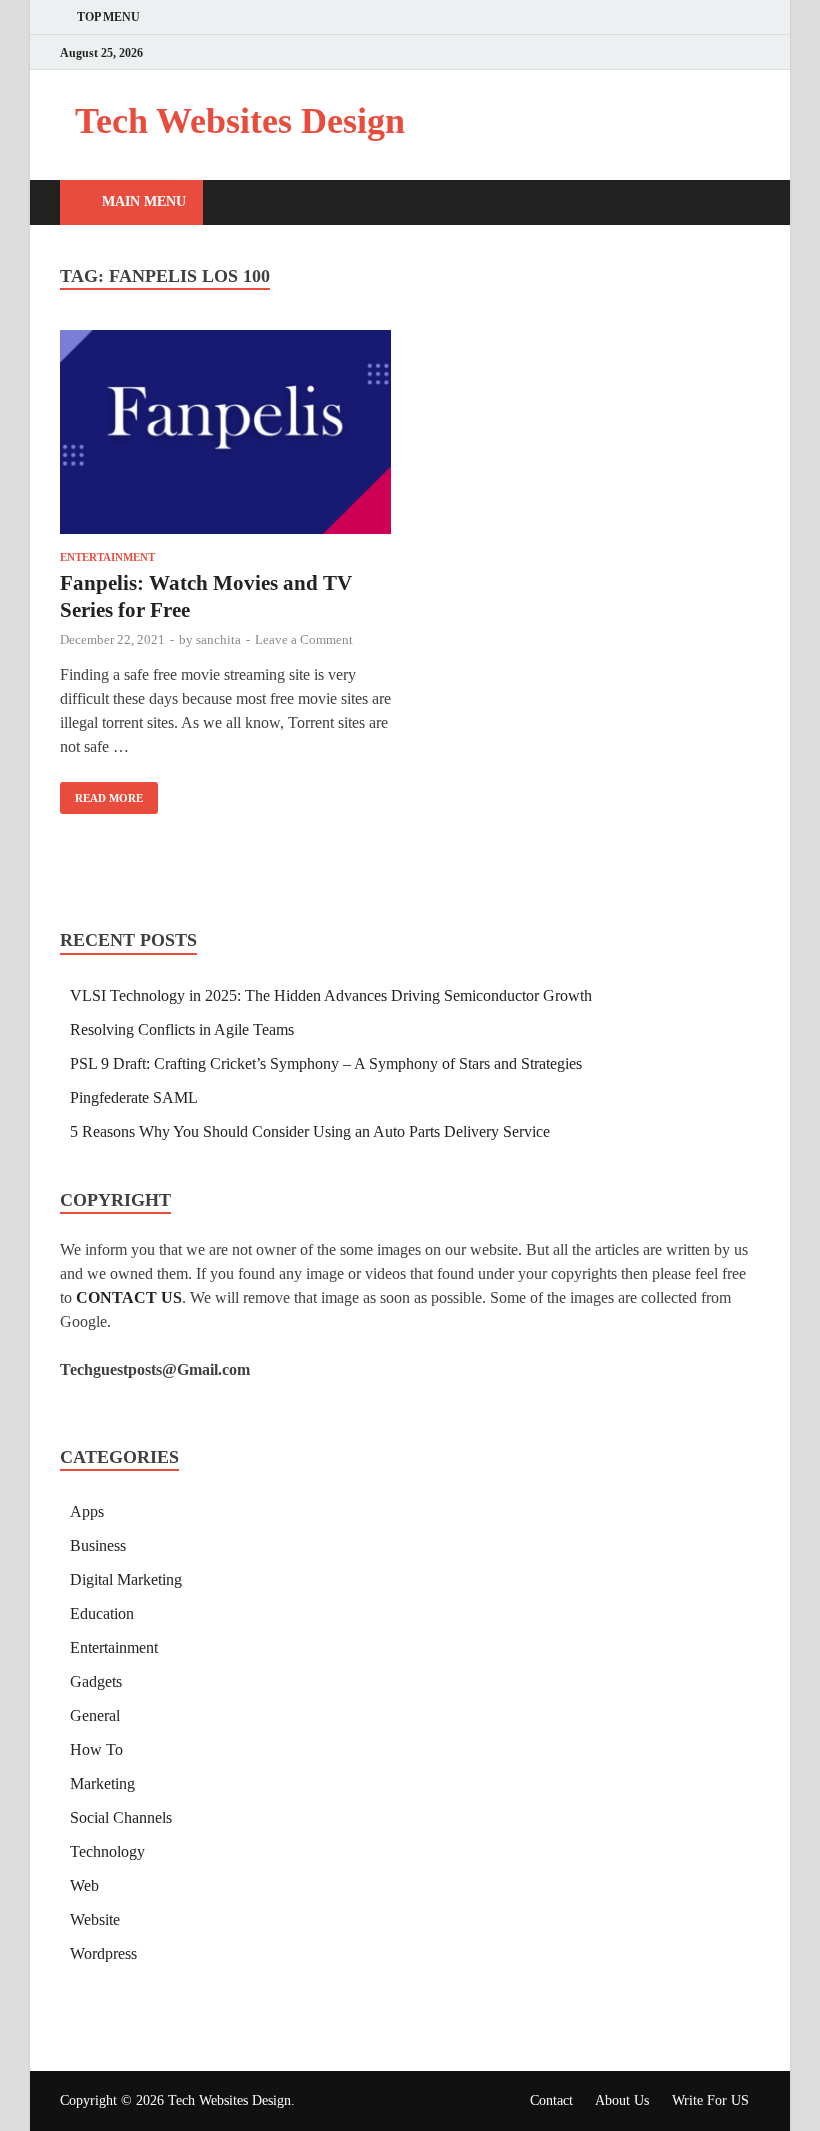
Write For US (710, 2100)
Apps (87, 1511)
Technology (107, 1851)
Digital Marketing (126, 1579)
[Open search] (740, 203)
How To (96, 1749)
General (95, 1715)
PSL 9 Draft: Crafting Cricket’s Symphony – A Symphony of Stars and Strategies (326, 1063)
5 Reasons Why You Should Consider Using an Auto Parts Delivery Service (310, 1131)
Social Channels (121, 1817)
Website (95, 1919)
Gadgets (96, 1681)
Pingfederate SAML (134, 1097)
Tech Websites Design (240, 121)
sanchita (218, 639)
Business (98, 1545)
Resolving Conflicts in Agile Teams (182, 1029)
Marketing (102, 1783)
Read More (101, 793)
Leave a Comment (304, 639)
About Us (622, 2100)
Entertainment (107, 557)
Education (102, 1613)
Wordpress (103, 1953)
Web (84, 1885)
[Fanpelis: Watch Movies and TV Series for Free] (225, 436)
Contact (551, 2100)
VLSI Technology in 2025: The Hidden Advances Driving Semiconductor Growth (331, 995)
